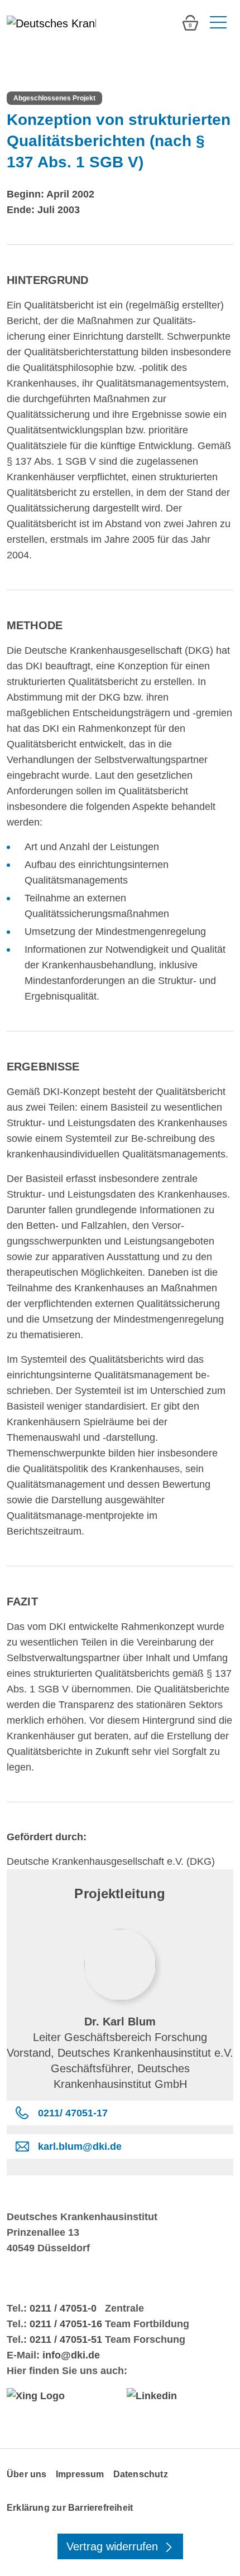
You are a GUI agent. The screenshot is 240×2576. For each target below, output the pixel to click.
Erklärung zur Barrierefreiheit (70, 2508)
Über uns (27, 2474)
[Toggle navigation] (217, 23)
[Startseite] (51, 23)
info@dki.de (71, 2355)
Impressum (80, 2474)
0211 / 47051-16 (66, 2324)
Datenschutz (141, 2474)
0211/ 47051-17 (73, 2113)
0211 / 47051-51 (66, 2339)
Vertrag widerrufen (114, 2546)
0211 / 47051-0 (63, 2308)
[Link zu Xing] (60, 2396)
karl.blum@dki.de (80, 2146)
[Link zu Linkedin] (180, 2396)
